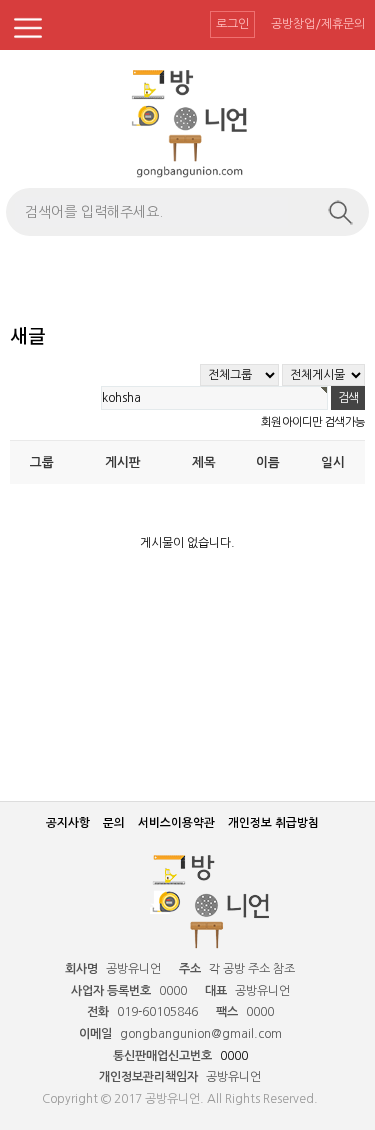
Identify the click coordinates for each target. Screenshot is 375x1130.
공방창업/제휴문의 (318, 24)
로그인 (232, 24)
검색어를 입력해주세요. (94, 212)
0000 (234, 1056)
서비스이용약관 (176, 823)
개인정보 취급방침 (273, 823)
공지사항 (68, 823)
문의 (114, 823)
